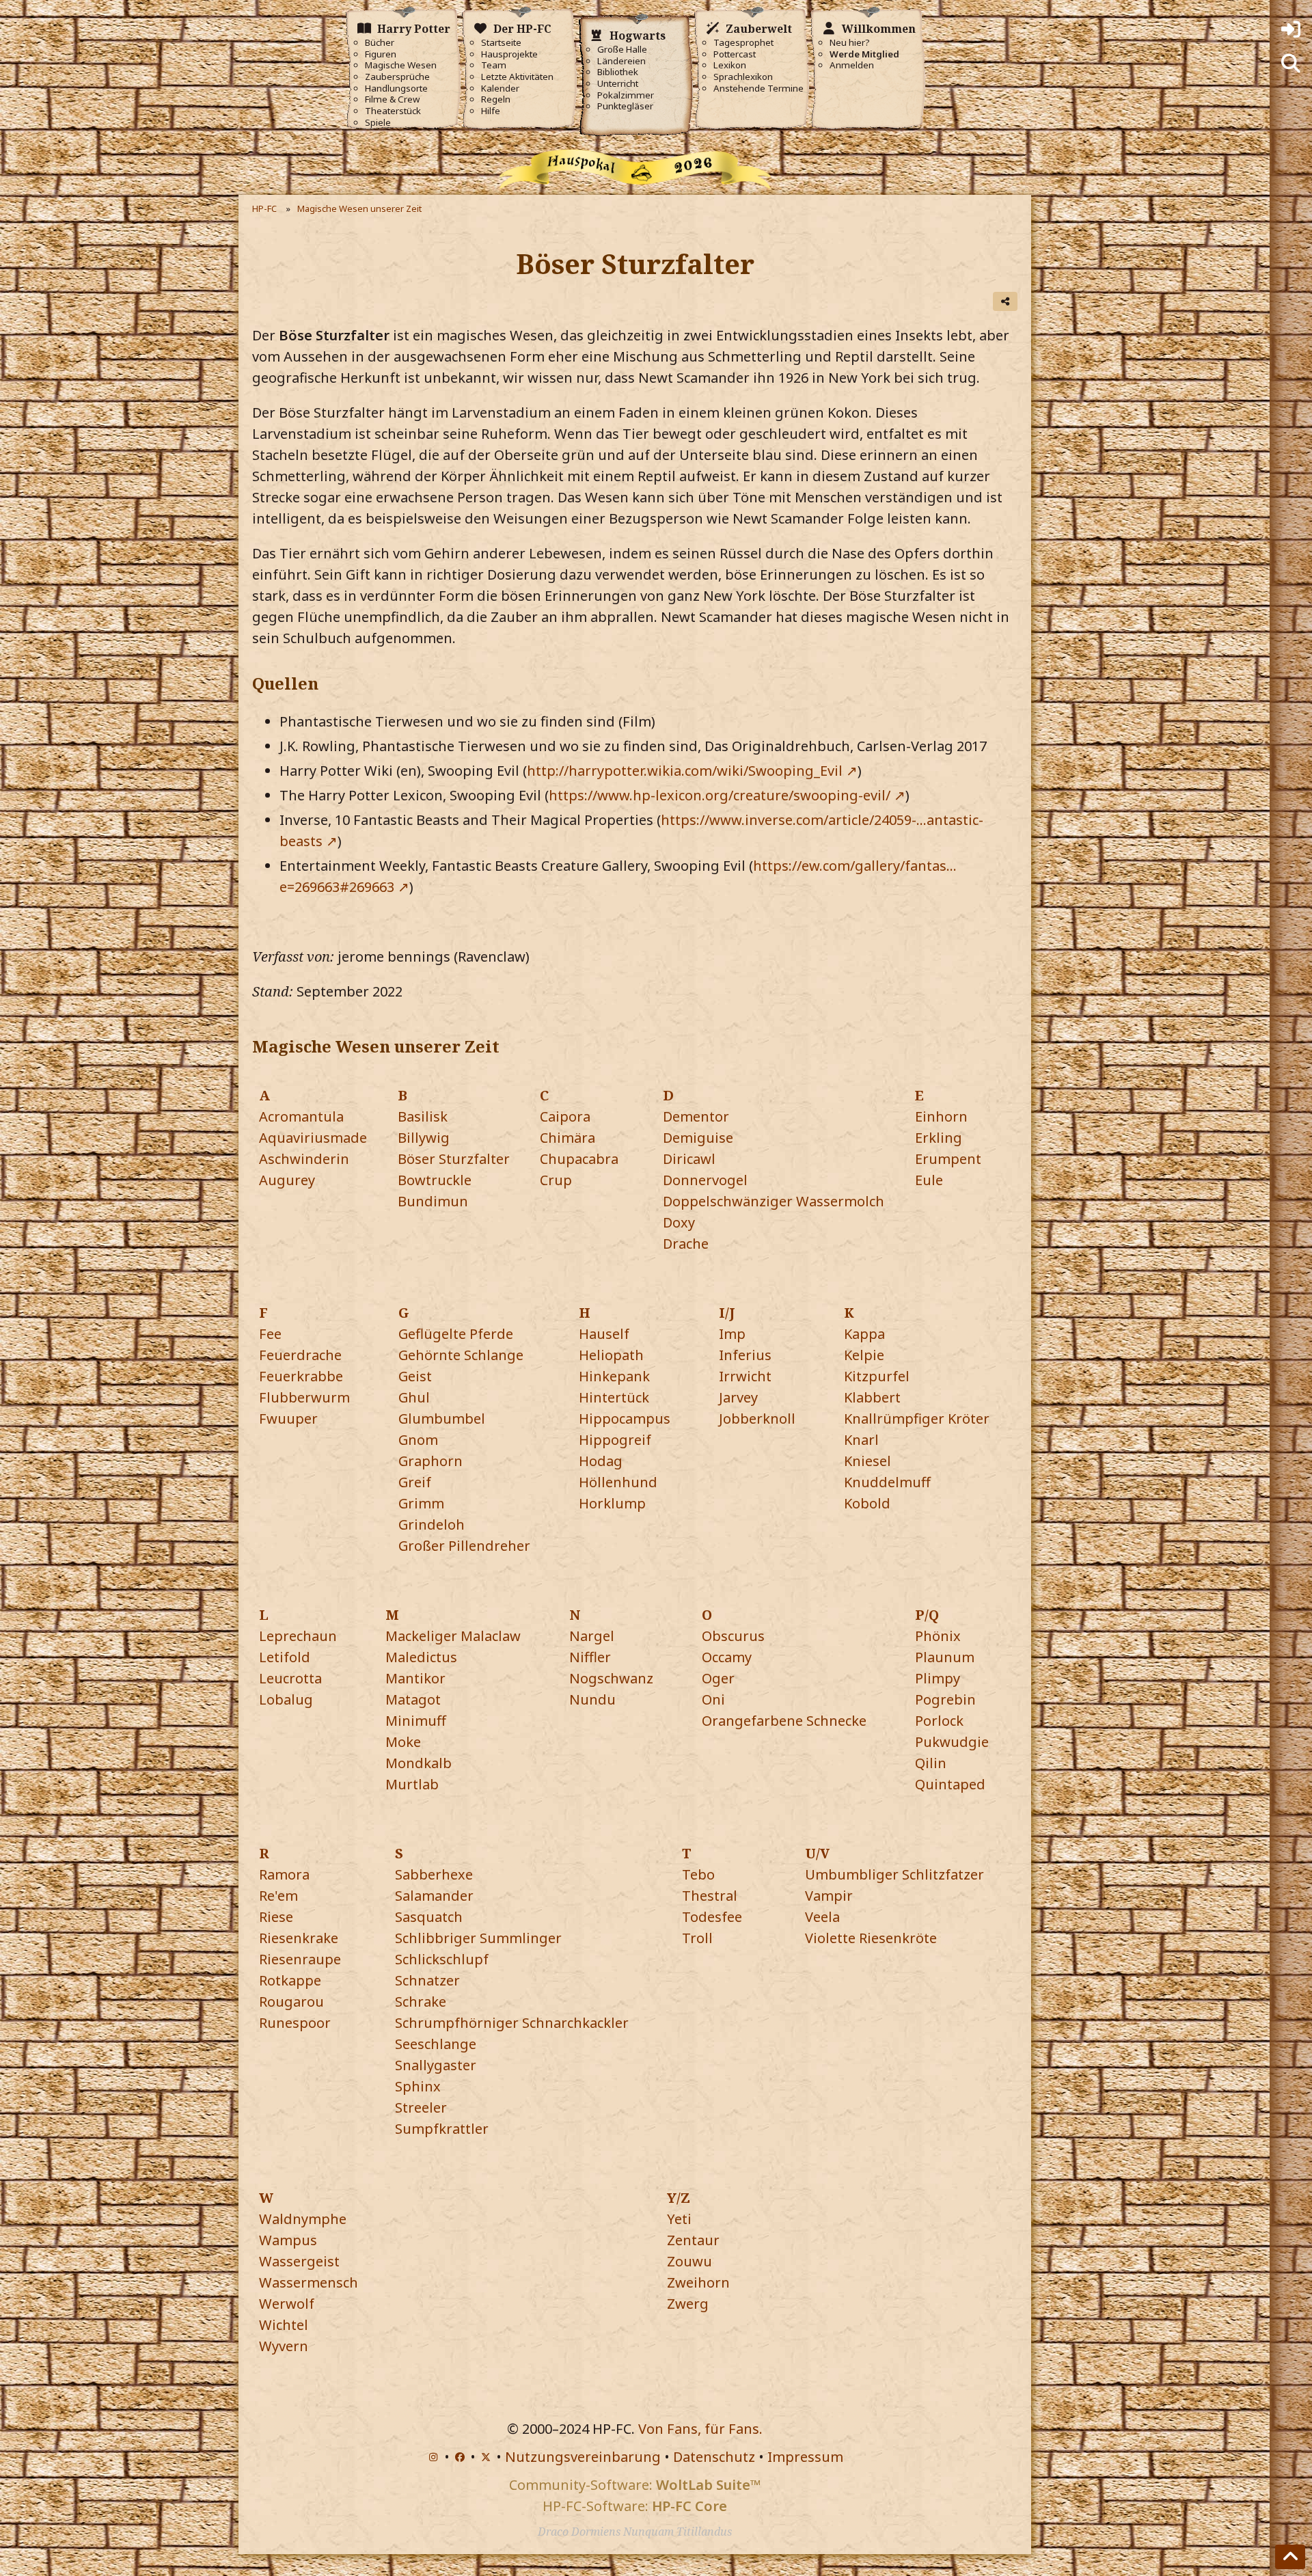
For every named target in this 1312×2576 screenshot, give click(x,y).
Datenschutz (714, 2457)
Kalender (500, 89)
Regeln (496, 99)
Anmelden (852, 65)
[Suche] (1291, 64)
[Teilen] (1005, 301)
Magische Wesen (401, 65)
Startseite (501, 43)
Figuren (381, 54)
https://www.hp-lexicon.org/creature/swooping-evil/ (720, 795)
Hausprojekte (509, 54)
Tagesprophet (743, 43)
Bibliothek (618, 72)
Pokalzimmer (626, 95)
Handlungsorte (396, 89)
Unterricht (618, 84)
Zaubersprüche (397, 77)
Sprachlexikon (743, 77)
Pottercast (735, 54)
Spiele (378, 123)
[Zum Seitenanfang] (1290, 2557)
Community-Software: (635, 2485)
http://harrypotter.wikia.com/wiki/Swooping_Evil (685, 771)
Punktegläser (625, 106)
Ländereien (621, 61)
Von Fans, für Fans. (700, 2429)
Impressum (805, 2457)
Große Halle (622, 50)
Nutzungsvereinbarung (583, 2457)
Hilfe (491, 111)
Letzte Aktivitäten (517, 77)
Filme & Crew (392, 99)
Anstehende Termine (758, 89)
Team (494, 65)
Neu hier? (850, 43)
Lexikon (730, 65)
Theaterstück (393, 111)
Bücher (380, 43)
